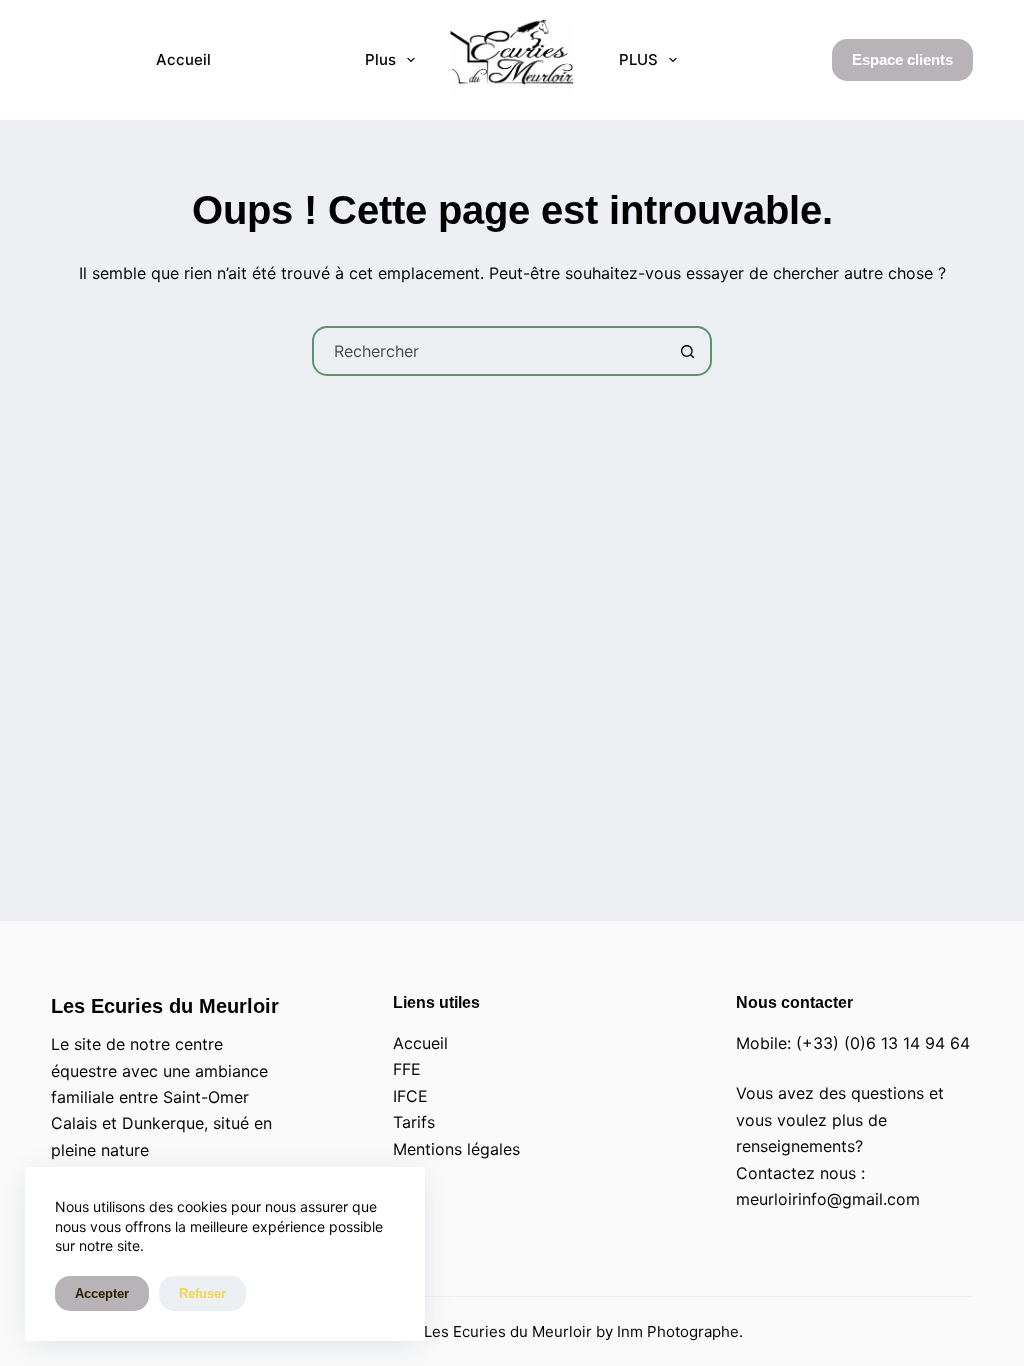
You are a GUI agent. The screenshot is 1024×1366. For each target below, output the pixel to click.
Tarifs (414, 1122)
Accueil (183, 59)
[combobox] (489, 351)
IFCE (410, 1096)
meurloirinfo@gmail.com (828, 1199)
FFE (407, 1069)
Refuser (202, 1293)
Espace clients (902, 59)
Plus (380, 59)
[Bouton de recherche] (687, 351)
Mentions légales (456, 1149)
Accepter (102, 1293)
